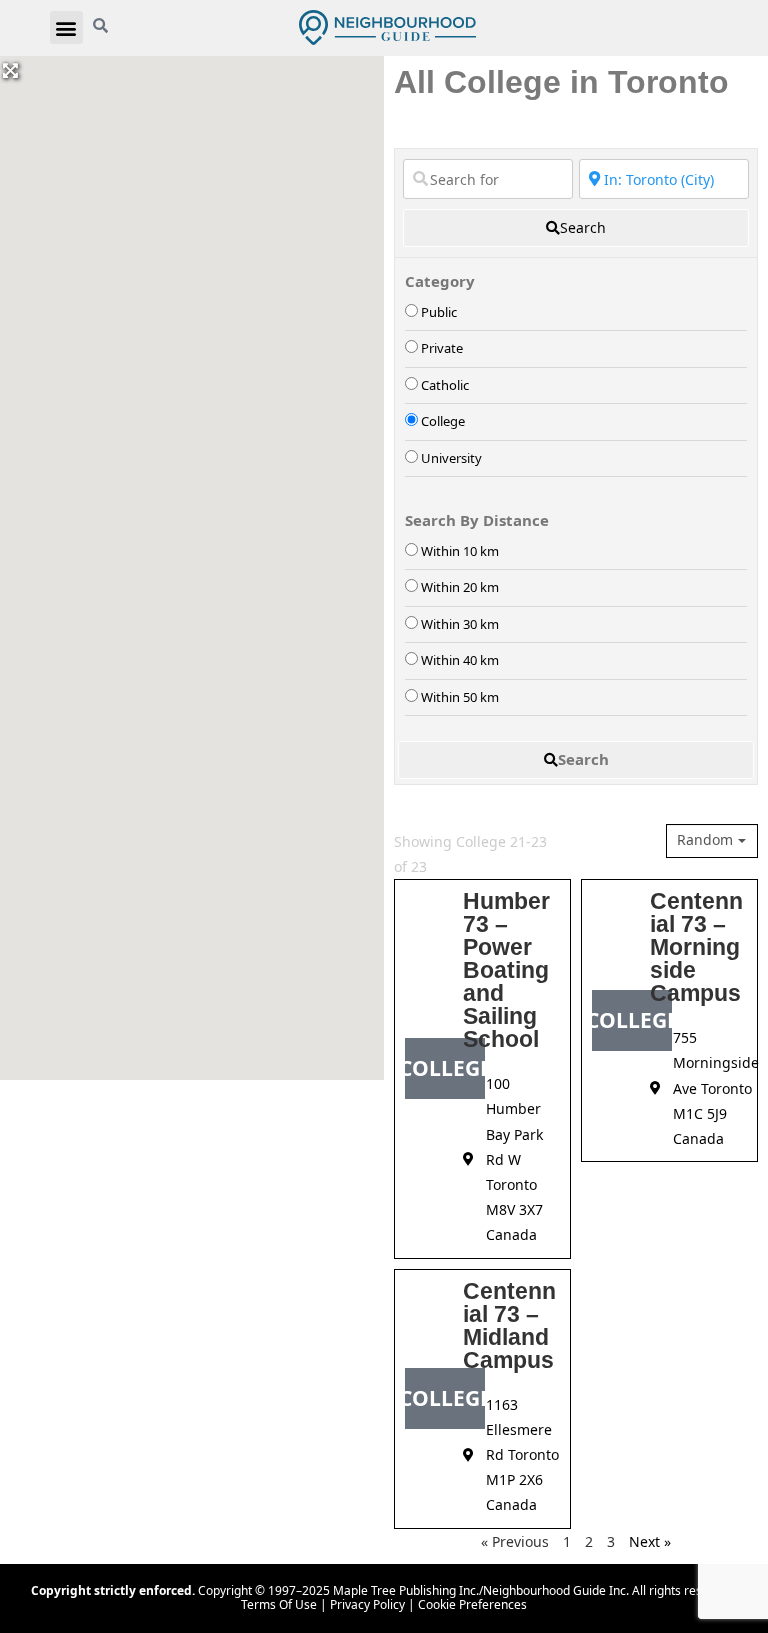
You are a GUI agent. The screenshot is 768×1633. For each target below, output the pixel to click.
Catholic (445, 385)
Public (439, 312)
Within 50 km (460, 697)
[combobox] (712, 841)
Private (442, 348)
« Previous (515, 1541)
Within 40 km (460, 660)
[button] (66, 27)
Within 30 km (460, 624)
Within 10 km (460, 551)
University (451, 458)
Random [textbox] (705, 840)
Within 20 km (460, 587)
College (443, 421)
